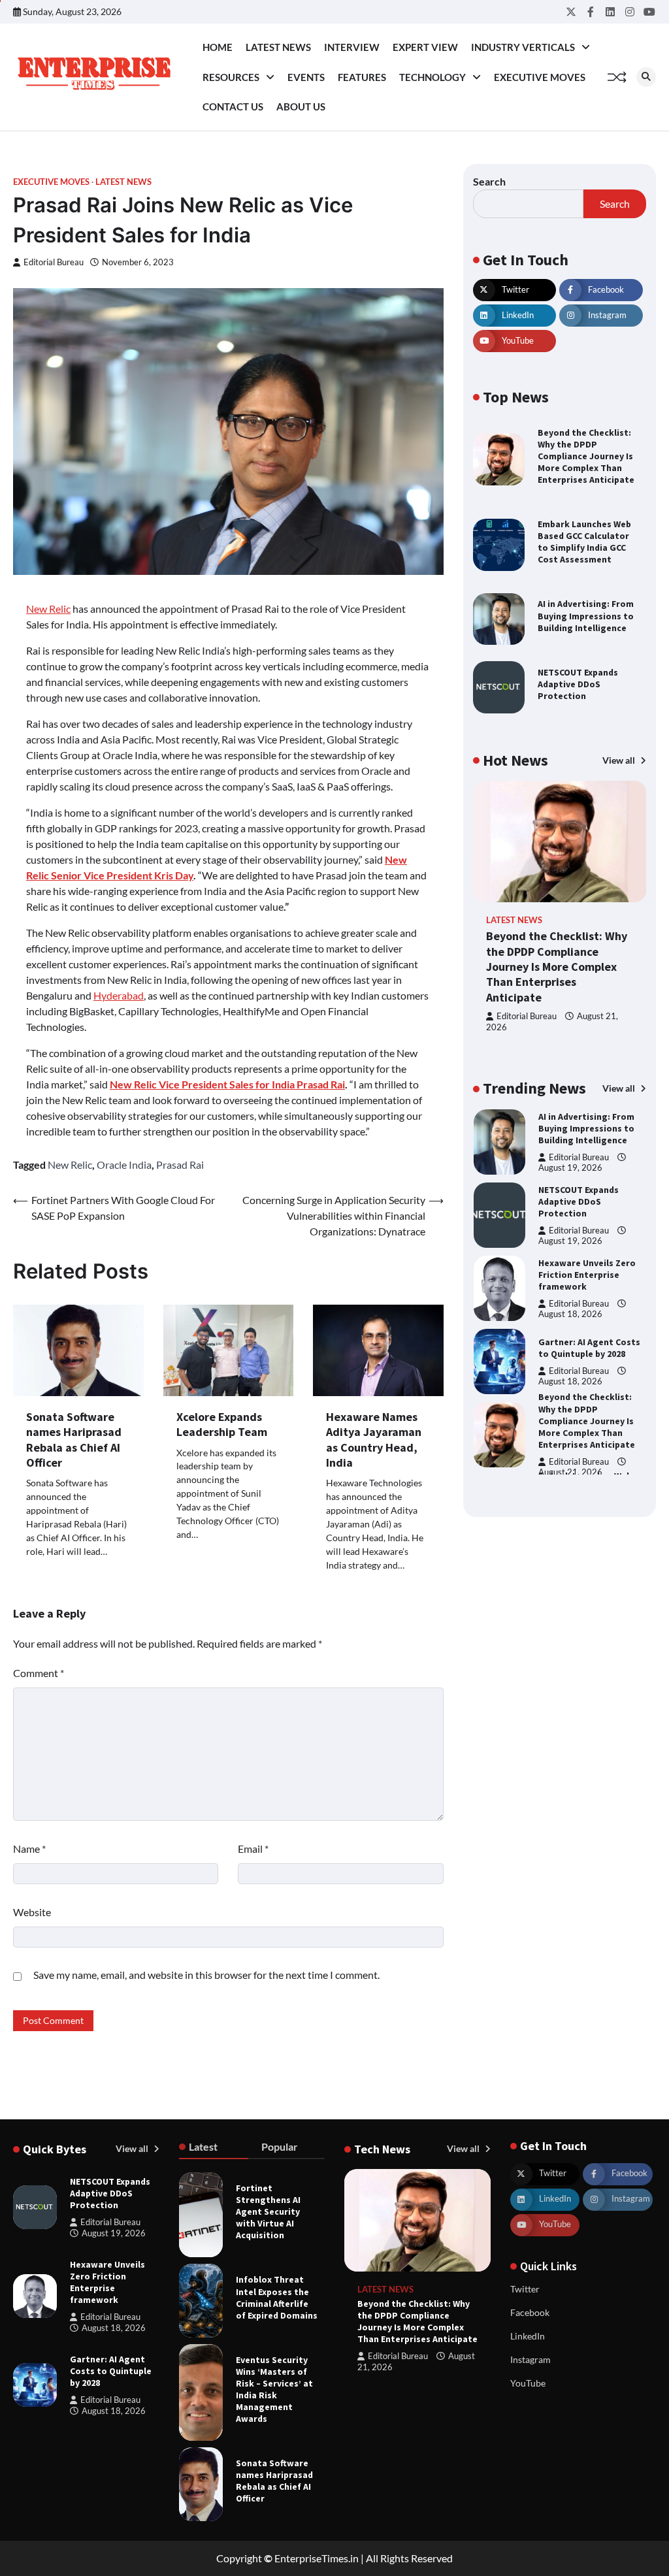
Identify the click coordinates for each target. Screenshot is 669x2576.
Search (489, 181)
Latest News (278, 47)
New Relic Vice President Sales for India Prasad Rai (227, 1084)
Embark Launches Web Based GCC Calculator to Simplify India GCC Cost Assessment (584, 542)
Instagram (530, 2359)
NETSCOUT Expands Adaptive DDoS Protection (578, 684)
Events (306, 77)
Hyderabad (119, 995)
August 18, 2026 (570, 1314)
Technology (432, 77)
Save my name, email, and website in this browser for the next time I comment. (206, 1975)
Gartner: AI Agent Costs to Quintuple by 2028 (589, 1348)
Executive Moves (540, 77)
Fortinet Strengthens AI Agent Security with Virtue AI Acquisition (268, 2211)
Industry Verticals (523, 47)
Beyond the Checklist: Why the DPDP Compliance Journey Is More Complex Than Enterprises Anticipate (586, 456)
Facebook (530, 2312)
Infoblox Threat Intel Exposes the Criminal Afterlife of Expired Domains (277, 2297)
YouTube (528, 2383)
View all (620, 760)
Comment (39, 1673)
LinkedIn (528, 2336)
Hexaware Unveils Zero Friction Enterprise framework (587, 1275)
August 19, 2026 (570, 1168)
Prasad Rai (180, 1165)
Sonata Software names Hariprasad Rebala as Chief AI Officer (74, 1440)
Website (32, 1912)
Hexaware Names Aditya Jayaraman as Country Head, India (374, 1440)
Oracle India (124, 1165)
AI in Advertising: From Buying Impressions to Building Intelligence (586, 615)
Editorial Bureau (54, 262)
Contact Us (233, 106)
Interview (352, 47)
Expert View (425, 47)
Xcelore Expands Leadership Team (222, 1424)
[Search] (646, 77)
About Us (301, 106)
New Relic (48, 609)
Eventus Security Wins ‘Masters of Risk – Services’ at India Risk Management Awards (274, 2389)
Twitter (525, 2289)
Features (362, 77)
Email (253, 1849)
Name (29, 1849)
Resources (231, 77)
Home (218, 47)
